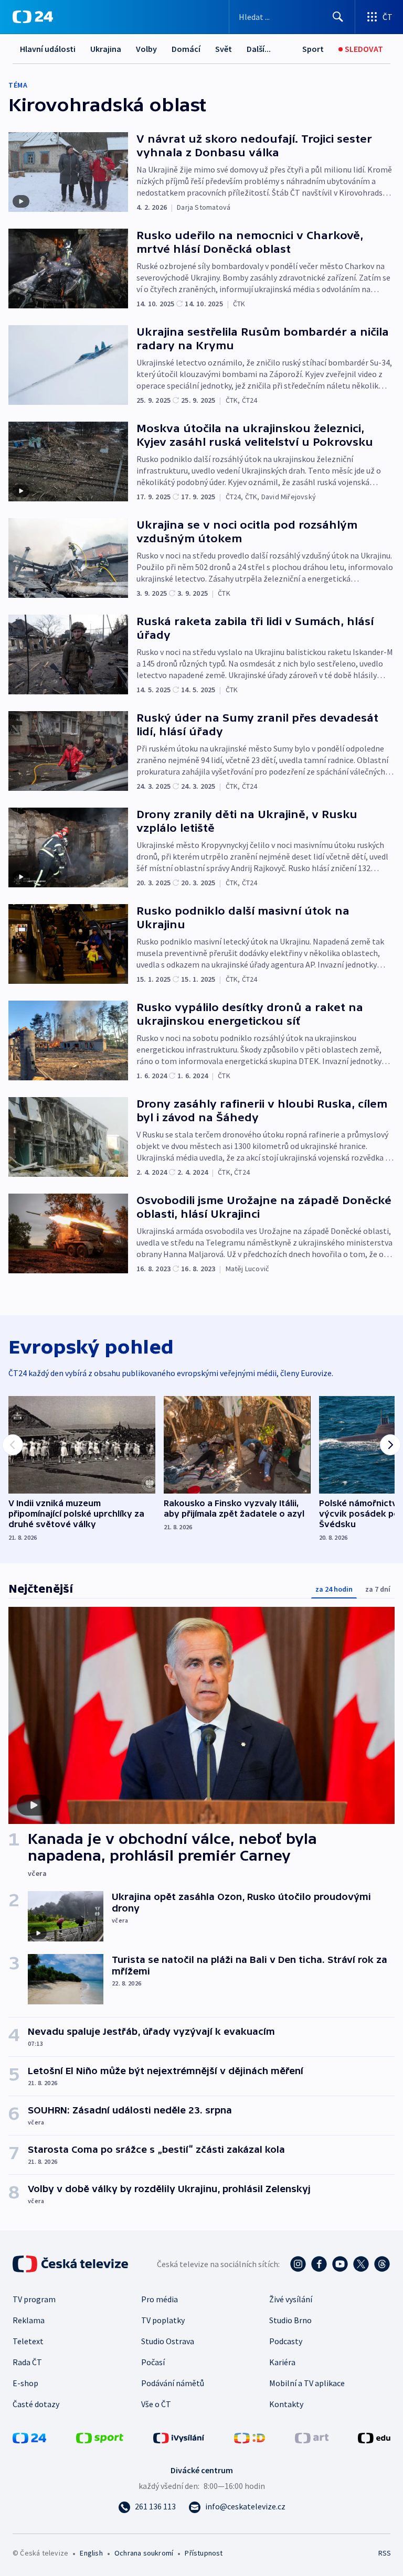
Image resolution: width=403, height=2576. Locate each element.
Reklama (29, 2320)
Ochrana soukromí (144, 2553)
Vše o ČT (156, 2404)
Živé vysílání (291, 2299)
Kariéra (282, 2362)
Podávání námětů (173, 2383)
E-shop (25, 2383)
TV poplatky (163, 2320)
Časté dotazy (36, 2404)
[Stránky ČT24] (29, 2437)
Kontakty (286, 2404)
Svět (224, 49)
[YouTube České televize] (340, 2264)
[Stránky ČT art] (312, 2437)
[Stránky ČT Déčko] (250, 2437)
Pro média (160, 2299)
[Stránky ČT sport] (100, 2437)
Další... (259, 49)
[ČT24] (33, 17)
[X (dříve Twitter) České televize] (361, 2264)
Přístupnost (204, 2553)
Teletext (28, 2341)
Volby (146, 49)
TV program (34, 2299)
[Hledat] (338, 17)
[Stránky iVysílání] (179, 2437)
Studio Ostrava (168, 2341)
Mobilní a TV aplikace (307, 2383)
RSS (384, 2553)
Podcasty (286, 2341)
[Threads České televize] (382, 2264)
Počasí (153, 2362)
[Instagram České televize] (298, 2264)
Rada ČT (27, 2362)
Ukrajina (106, 49)
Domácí (186, 49)
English (91, 2553)
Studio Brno (290, 2320)
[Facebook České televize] (319, 2264)
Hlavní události (48, 49)
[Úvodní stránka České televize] (71, 2264)
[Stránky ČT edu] (374, 2437)
